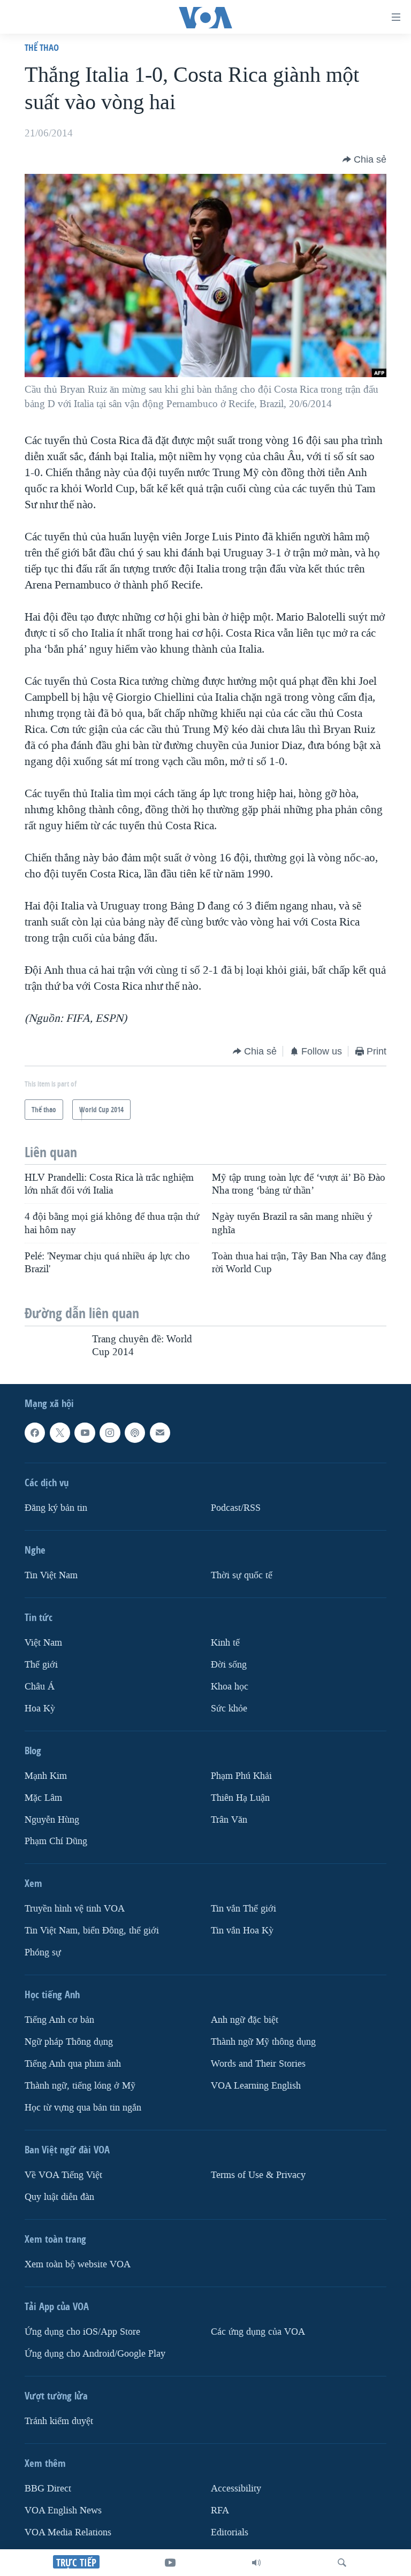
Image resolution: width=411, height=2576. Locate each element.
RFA (220, 2510)
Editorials (230, 2532)
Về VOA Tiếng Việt (63, 2175)
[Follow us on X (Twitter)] (60, 1433)
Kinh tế (225, 1643)
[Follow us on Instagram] (110, 1433)
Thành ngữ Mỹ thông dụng (263, 2042)
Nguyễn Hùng (52, 1820)
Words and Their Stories (258, 2064)
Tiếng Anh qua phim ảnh (73, 2064)
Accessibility (236, 2489)
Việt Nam (43, 1643)
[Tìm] (342, 2563)
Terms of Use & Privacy (258, 2175)
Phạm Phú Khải (241, 1776)
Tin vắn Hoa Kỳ (242, 1931)
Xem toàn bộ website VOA (78, 2264)
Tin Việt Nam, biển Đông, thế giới (92, 1931)
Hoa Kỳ (40, 1709)
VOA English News (63, 2510)
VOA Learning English (256, 2086)
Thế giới (41, 1665)
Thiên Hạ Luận (240, 1798)
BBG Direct (48, 2489)
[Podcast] (135, 1433)
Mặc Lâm (43, 1798)
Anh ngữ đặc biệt (245, 2020)
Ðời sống (229, 1665)
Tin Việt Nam (51, 1575)
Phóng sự (43, 1952)
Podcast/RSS (236, 1508)
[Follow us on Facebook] (35, 1433)
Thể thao (42, 47)
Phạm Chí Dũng (56, 1842)
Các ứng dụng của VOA (258, 2332)
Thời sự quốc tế (242, 1575)
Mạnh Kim (46, 1776)
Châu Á (40, 1687)
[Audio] (256, 2563)
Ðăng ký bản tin (56, 1508)
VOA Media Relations (68, 2532)
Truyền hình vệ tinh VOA (75, 1909)
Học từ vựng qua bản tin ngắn (83, 2108)
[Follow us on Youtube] (85, 1433)
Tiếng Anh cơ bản (59, 2020)
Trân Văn (229, 1820)
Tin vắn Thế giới (243, 1909)
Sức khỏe (229, 1709)
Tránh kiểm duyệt (59, 2421)
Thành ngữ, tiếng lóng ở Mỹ (80, 2086)
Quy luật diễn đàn (59, 2197)
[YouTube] (170, 2563)
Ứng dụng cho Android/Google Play (95, 2354)
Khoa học (230, 1687)
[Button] (364, 159)
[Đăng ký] (160, 1433)
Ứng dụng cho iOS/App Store (82, 2332)
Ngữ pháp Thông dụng (69, 2042)
